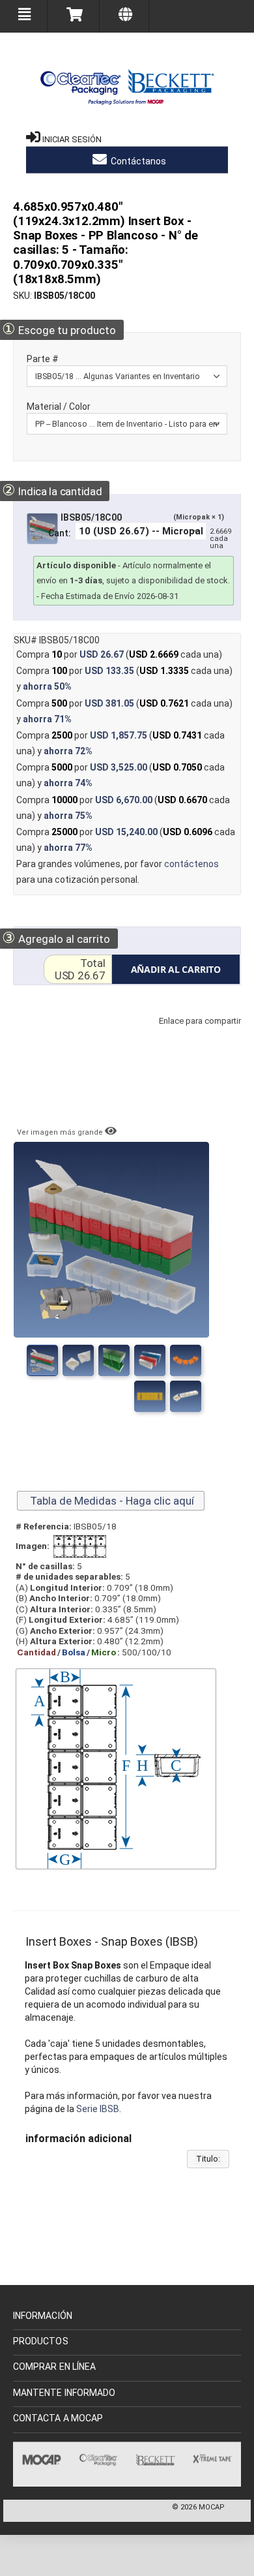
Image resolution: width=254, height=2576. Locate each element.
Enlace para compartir (197, 1034)
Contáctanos (137, 161)
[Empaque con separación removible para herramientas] (114, 1360)
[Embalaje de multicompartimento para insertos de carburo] (150, 1396)
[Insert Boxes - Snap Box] (42, 1360)
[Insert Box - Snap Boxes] (78, 1360)
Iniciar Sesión (72, 139)
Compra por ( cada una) (119, 654)
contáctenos (191, 864)
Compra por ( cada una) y (124, 679)
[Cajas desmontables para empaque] (150, 1360)
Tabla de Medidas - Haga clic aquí (111, 1501)
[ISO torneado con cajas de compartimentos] (186, 1396)
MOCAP (212, 2507)
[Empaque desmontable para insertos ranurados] (186, 1360)
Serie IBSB (98, 2109)
